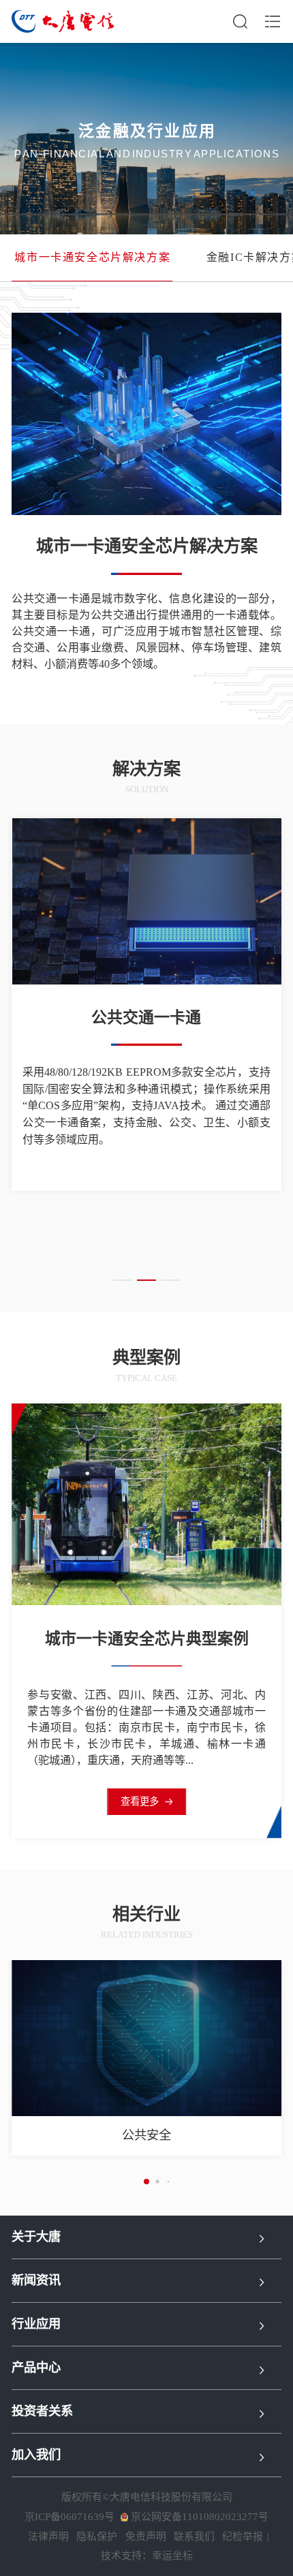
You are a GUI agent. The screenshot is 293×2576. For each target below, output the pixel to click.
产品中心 (36, 2368)
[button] (122, 1281)
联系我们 (194, 2536)
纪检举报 (243, 2536)
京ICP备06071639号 (70, 2517)
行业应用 (36, 2324)
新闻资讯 (36, 2280)
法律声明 (48, 2536)
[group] (92, 258)
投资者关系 (42, 2411)
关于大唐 (36, 2237)
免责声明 (146, 2536)
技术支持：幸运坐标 (147, 2556)
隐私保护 (97, 2536)
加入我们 (36, 2455)
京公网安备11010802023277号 (200, 2517)
